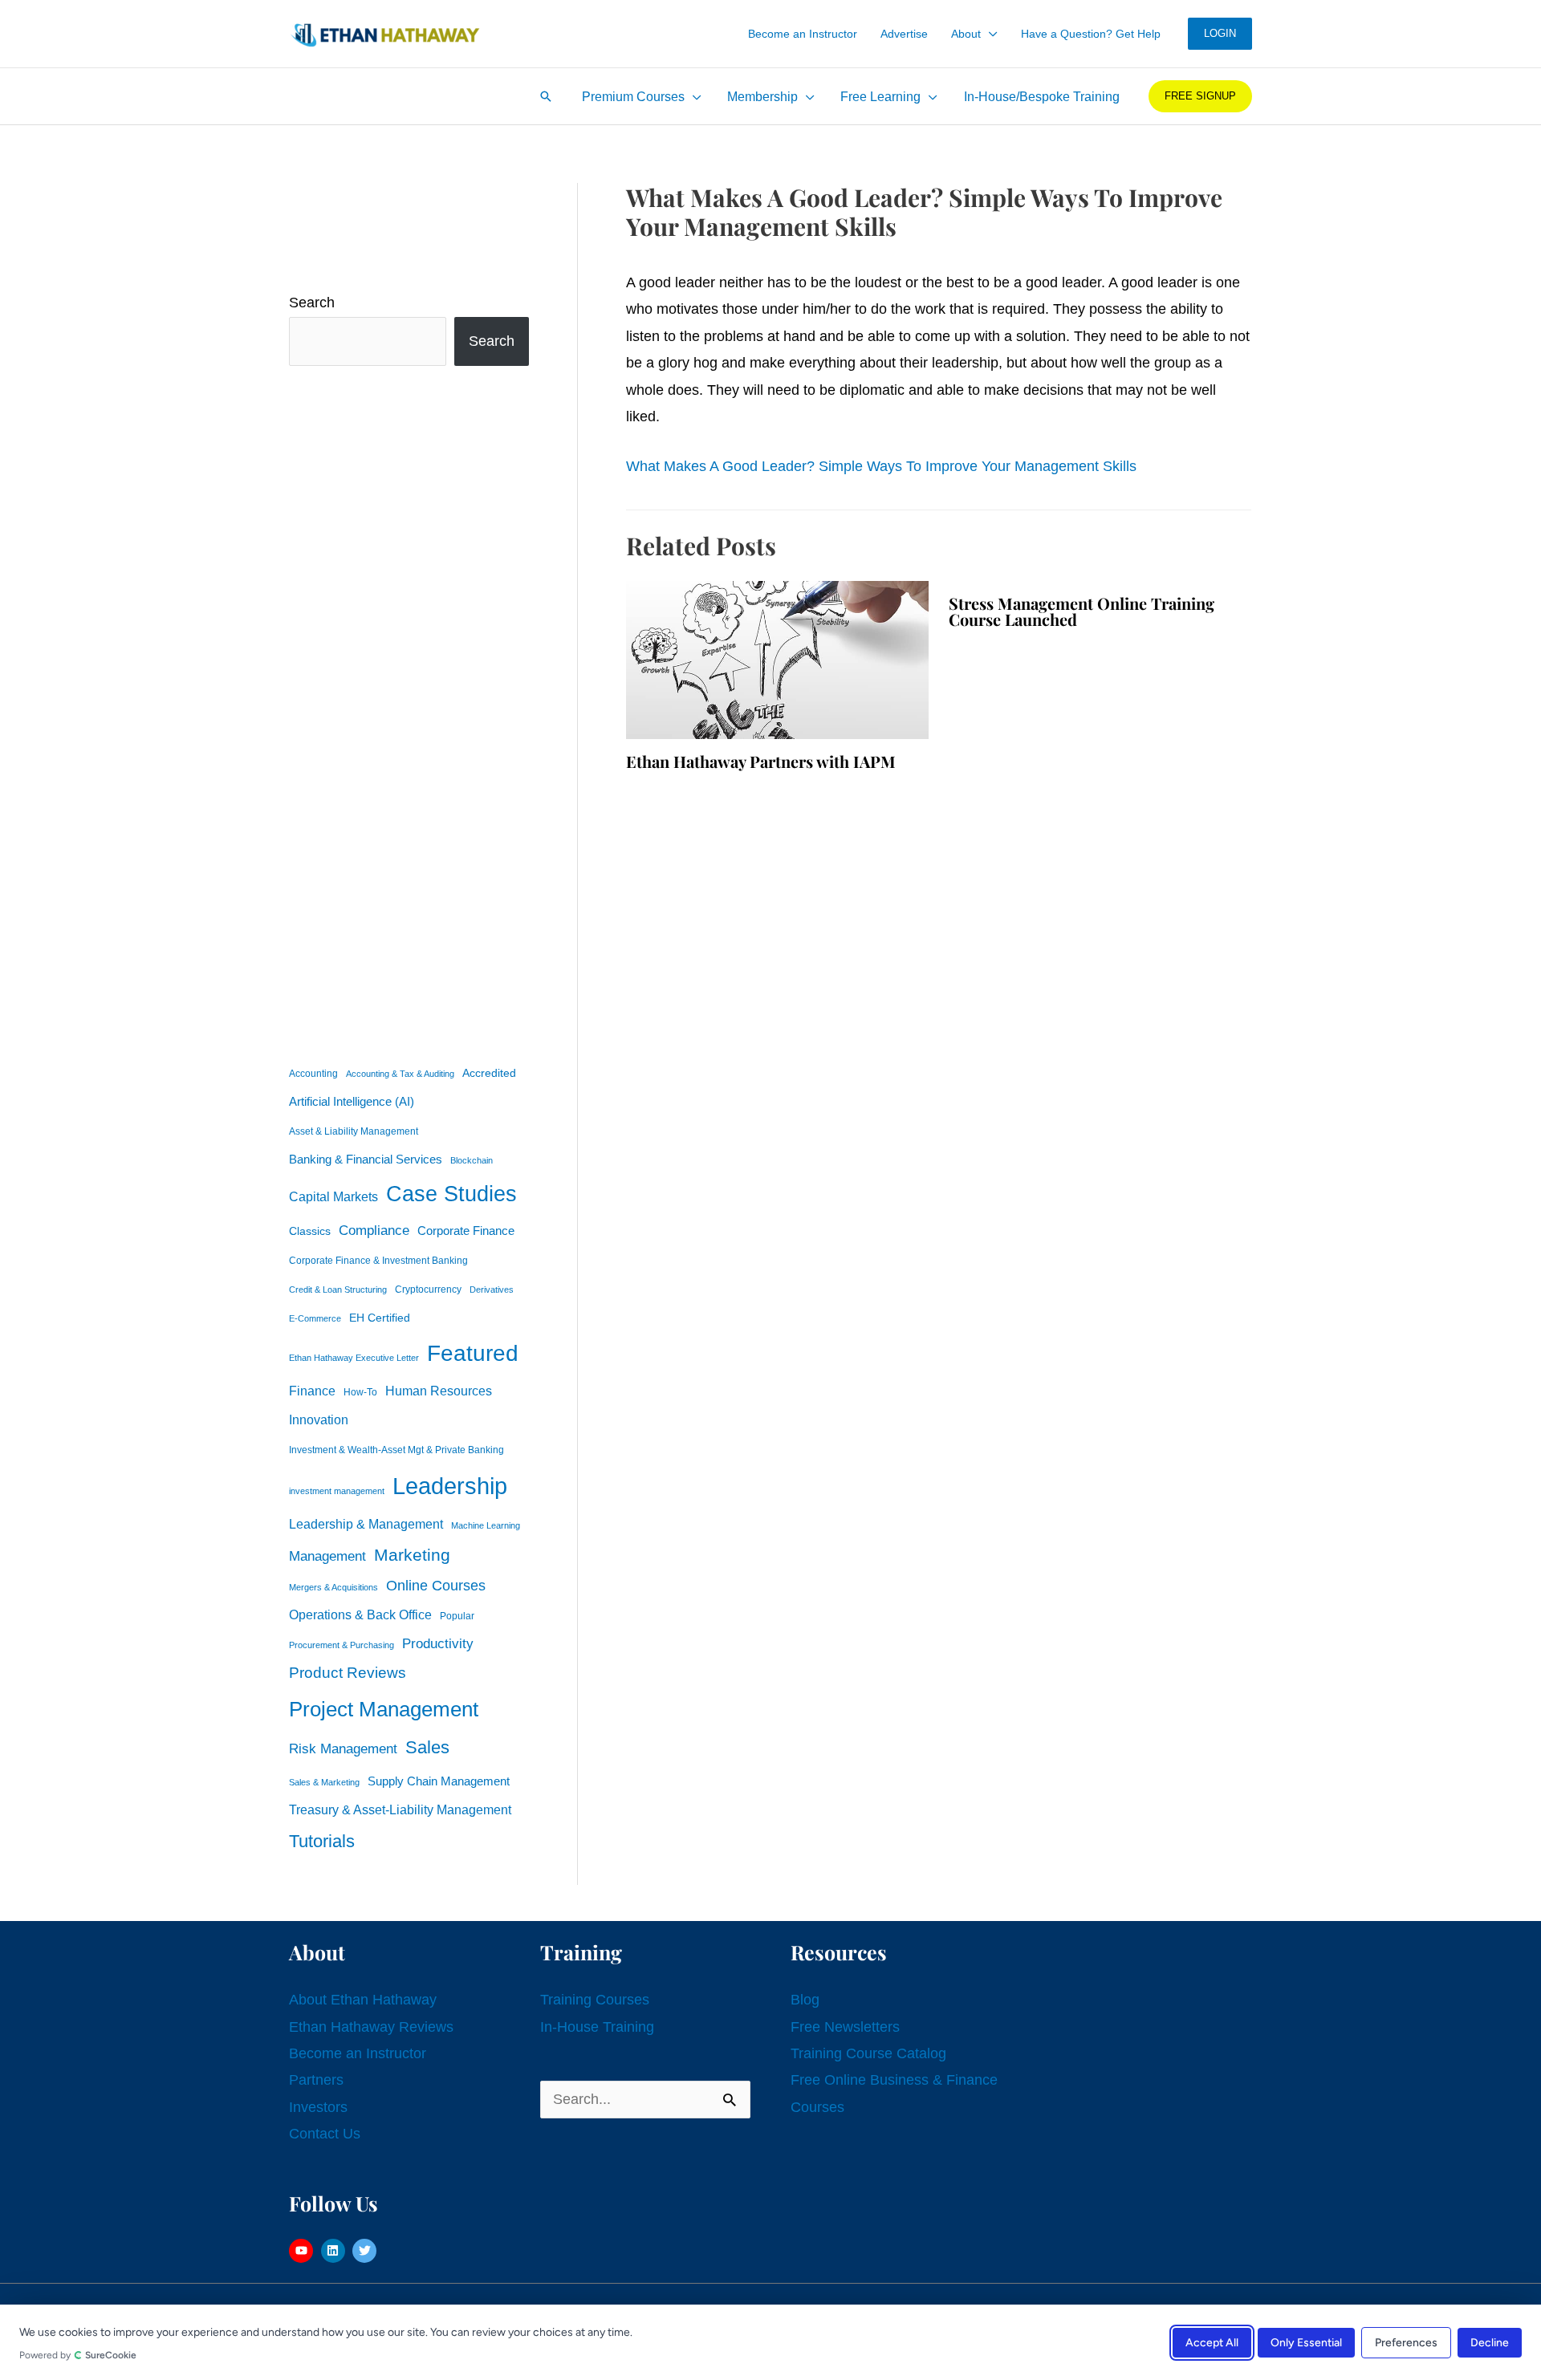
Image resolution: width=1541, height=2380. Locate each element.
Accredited (489, 1073)
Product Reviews (348, 1673)
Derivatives (492, 1290)
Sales (427, 1747)
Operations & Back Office (360, 1615)
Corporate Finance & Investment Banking (378, 1261)
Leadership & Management (366, 1524)
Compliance (374, 1230)
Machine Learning (486, 1525)
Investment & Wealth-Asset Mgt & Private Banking (396, 1450)
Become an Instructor (358, 2053)
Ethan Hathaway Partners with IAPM (761, 761)
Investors (318, 2107)
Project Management (384, 1709)
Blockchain (472, 1160)
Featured (473, 1353)
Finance (312, 1391)
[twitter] (366, 2251)
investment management (337, 1491)
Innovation (319, 1419)
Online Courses (436, 1586)
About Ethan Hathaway (363, 2000)
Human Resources (439, 1391)
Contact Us (325, 2134)
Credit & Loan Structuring (338, 1290)
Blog (805, 2000)
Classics (310, 1231)
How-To (360, 1392)
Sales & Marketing (324, 1782)
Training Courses (595, 2000)
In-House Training (597, 2027)
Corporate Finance (466, 1231)
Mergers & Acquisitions (333, 1587)
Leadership (450, 1486)
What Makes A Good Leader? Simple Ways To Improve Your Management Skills (881, 466)
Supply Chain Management (439, 1781)
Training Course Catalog (868, 2053)
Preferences (1406, 2342)
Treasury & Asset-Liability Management (400, 1809)
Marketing (412, 1555)
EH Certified (380, 1318)
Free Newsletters (845, 2027)
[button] (989, 34)
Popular (457, 1616)
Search (312, 303)
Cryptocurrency (428, 1290)
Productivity (438, 1643)
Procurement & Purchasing (342, 1645)
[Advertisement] (409, 712)
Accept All (1212, 2342)
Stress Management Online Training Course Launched (1082, 611)
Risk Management (343, 1748)
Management (327, 1556)
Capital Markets (333, 1197)
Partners (316, 2080)
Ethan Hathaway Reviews (371, 2027)
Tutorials (322, 1841)
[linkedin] (335, 2251)
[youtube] (303, 2251)
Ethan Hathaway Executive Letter (354, 1358)
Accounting (313, 1074)
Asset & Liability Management (354, 1131)
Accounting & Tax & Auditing (400, 1074)
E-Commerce (315, 1318)
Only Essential (1306, 2342)
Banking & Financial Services (366, 1159)
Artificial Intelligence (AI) (352, 1102)
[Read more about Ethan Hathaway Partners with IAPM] (777, 659)
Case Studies (451, 1194)
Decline (1490, 2342)
